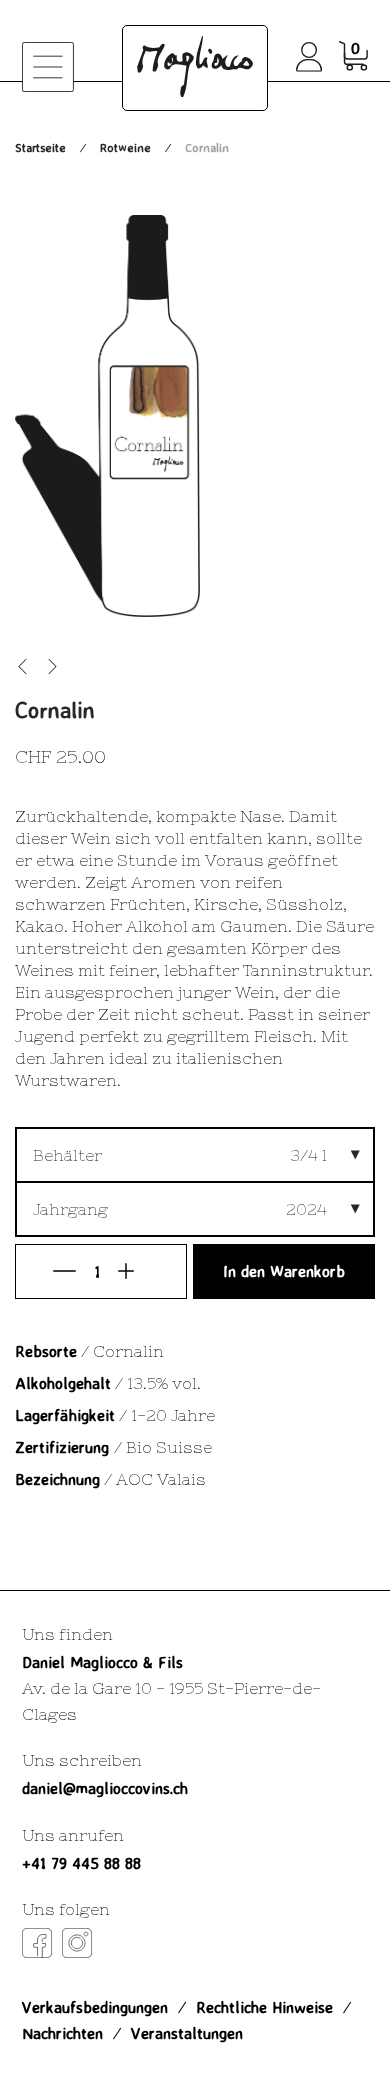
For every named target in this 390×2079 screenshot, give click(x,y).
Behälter (67, 1155)
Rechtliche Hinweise (264, 2007)
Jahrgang (70, 1209)
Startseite (40, 148)
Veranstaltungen (187, 2033)
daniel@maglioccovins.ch (105, 1788)
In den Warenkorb (284, 1271)
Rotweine (125, 148)
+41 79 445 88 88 (81, 1863)
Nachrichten (62, 2033)
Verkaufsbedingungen (95, 2007)
